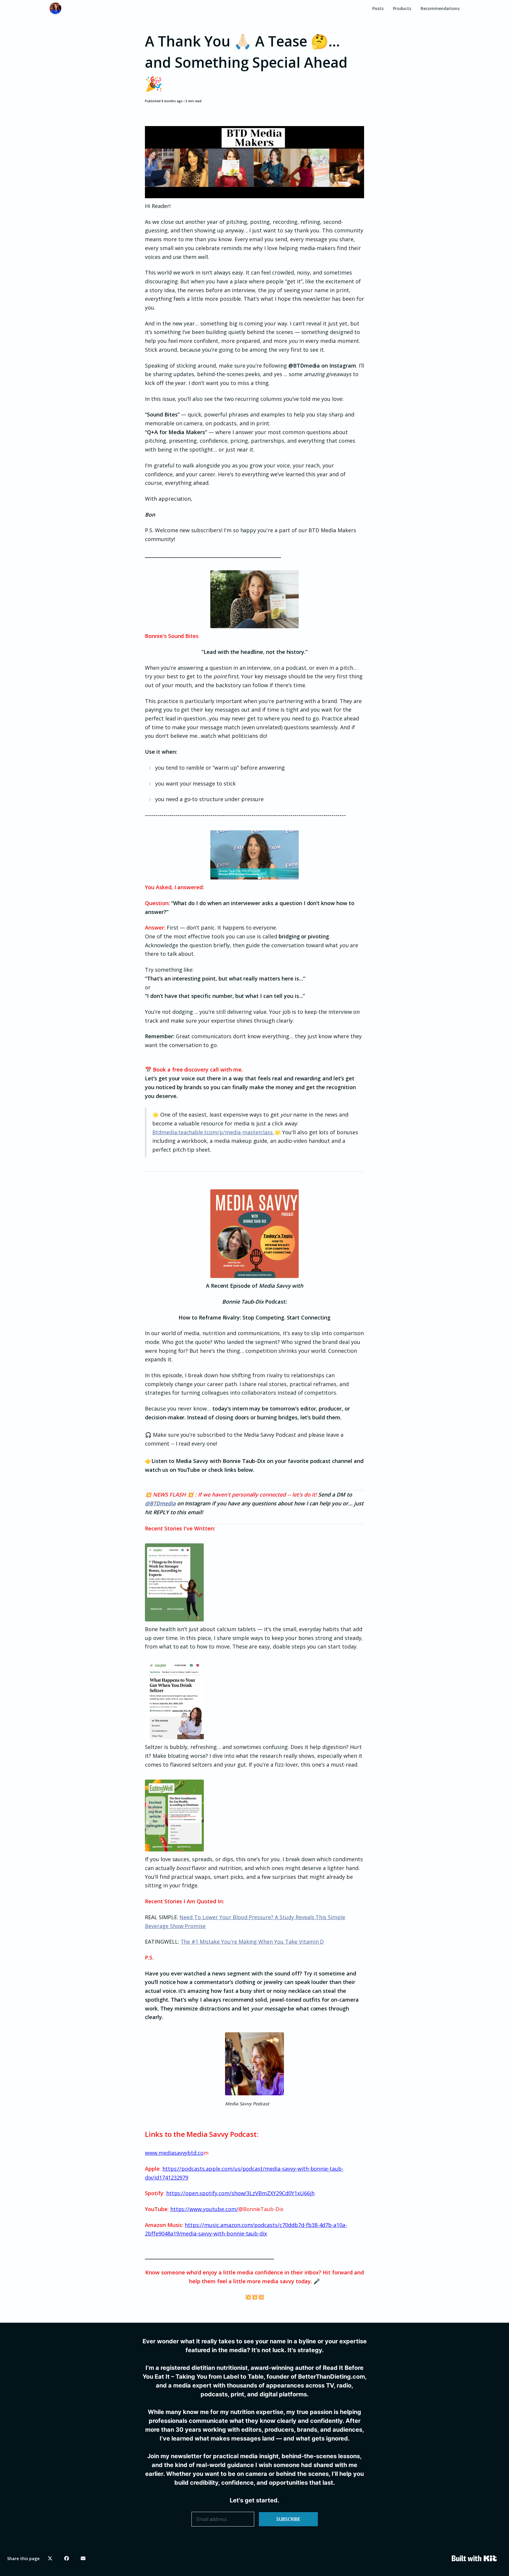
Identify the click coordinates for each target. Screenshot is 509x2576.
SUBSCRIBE (288, 2519)
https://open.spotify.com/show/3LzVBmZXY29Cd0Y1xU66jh (240, 2193)
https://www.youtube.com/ (204, 2209)
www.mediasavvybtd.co (174, 2153)
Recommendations (440, 8)
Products (402, 8)
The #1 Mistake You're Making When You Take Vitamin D (252, 1942)
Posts (378, 8)
